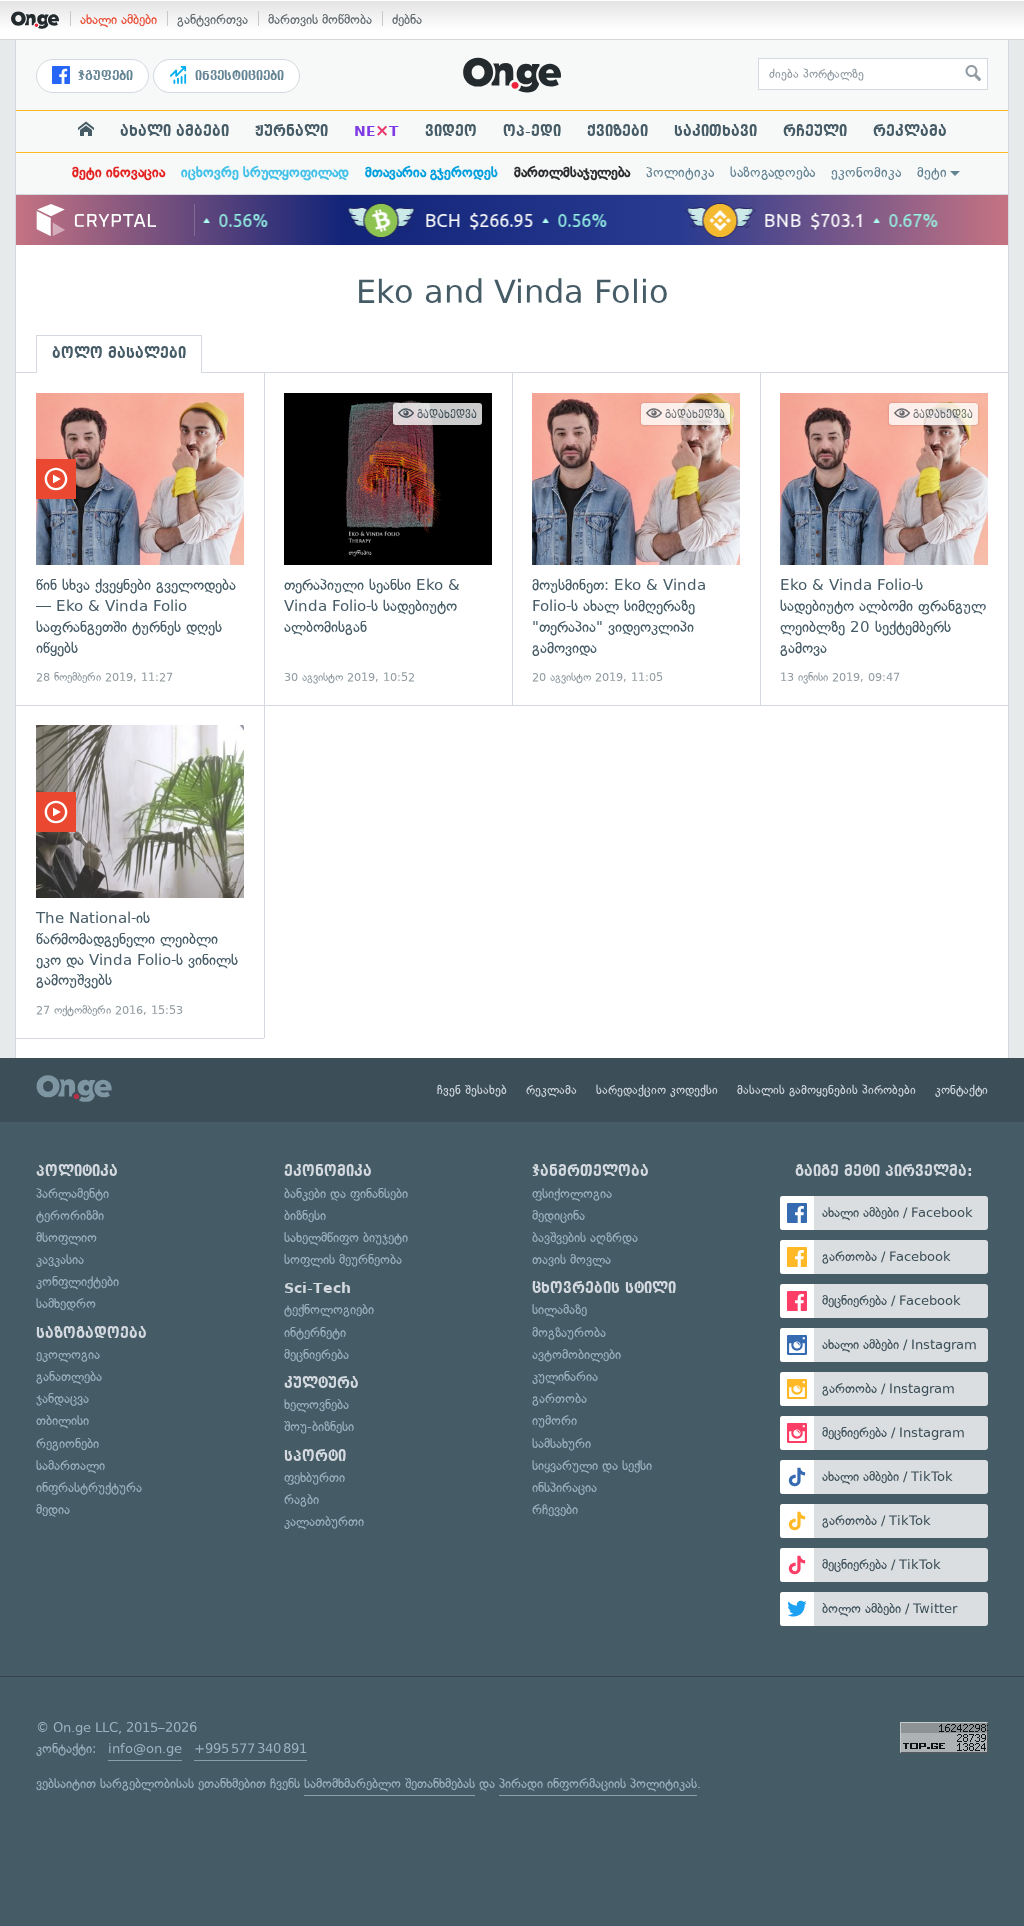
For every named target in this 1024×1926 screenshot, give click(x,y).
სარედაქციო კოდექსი (657, 1090)
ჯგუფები (103, 76)
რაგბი (301, 1499)
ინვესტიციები (237, 76)
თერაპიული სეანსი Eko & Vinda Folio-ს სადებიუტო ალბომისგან (388, 539)
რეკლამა (910, 131)
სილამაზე (559, 1309)
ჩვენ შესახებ (472, 1090)
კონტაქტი (961, 1090)
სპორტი (315, 1456)
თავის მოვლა (571, 1259)
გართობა (559, 1398)
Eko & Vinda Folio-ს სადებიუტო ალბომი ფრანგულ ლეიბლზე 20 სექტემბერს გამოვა (884, 539)
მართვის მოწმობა (320, 19)
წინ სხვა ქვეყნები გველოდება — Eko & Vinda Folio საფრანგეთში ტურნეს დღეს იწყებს (140, 539)
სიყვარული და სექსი (592, 1465)
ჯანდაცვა (62, 1398)
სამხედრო (66, 1303)
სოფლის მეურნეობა (343, 1259)
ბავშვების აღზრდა (585, 1237)
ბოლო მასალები (119, 353)
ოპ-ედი (532, 131)
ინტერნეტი (315, 1332)
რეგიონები (67, 1443)
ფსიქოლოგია (572, 1193)
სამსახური (561, 1443)
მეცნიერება (316, 1354)
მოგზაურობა (569, 1332)
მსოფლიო (66, 1237)
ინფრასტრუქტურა (89, 1487)
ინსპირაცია (564, 1487)
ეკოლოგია (68, 1354)
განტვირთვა (212, 19)
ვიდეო (451, 131)
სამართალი (70, 1465)
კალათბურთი (324, 1521)
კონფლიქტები (77, 1281)
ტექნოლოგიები (329, 1309)
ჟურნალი (291, 131)
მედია (53, 1509)
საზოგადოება (772, 172)
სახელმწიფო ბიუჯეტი (346, 1237)
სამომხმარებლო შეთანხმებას (389, 1783)
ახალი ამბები (118, 19)
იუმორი (554, 1420)
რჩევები (555, 1509)
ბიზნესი (305, 1215)
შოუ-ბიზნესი (319, 1426)
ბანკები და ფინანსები (346, 1193)
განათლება (69, 1376)
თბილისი (62, 1420)
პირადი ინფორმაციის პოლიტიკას (598, 1783)
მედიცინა (558, 1215)
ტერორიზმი (70, 1215)
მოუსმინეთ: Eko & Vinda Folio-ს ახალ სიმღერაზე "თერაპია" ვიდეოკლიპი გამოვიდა (636, 539)
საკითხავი (715, 131)
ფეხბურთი (314, 1477)
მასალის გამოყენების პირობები (826, 1090)
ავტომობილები (576, 1354)
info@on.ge (145, 1748)
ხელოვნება (316, 1404)
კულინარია (565, 1376)
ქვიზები (617, 131)
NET (376, 131)
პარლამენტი (72, 1193)
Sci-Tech (317, 1288)
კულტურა (321, 1383)
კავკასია (60, 1259)
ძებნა (407, 19)
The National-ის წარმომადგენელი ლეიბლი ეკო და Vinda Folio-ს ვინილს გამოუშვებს (140, 871)
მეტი (932, 172)
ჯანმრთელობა (590, 1171)
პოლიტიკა (680, 172)
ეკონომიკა (866, 172)
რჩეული (815, 131)
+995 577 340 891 (250, 1748)
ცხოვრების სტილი (604, 1288)
